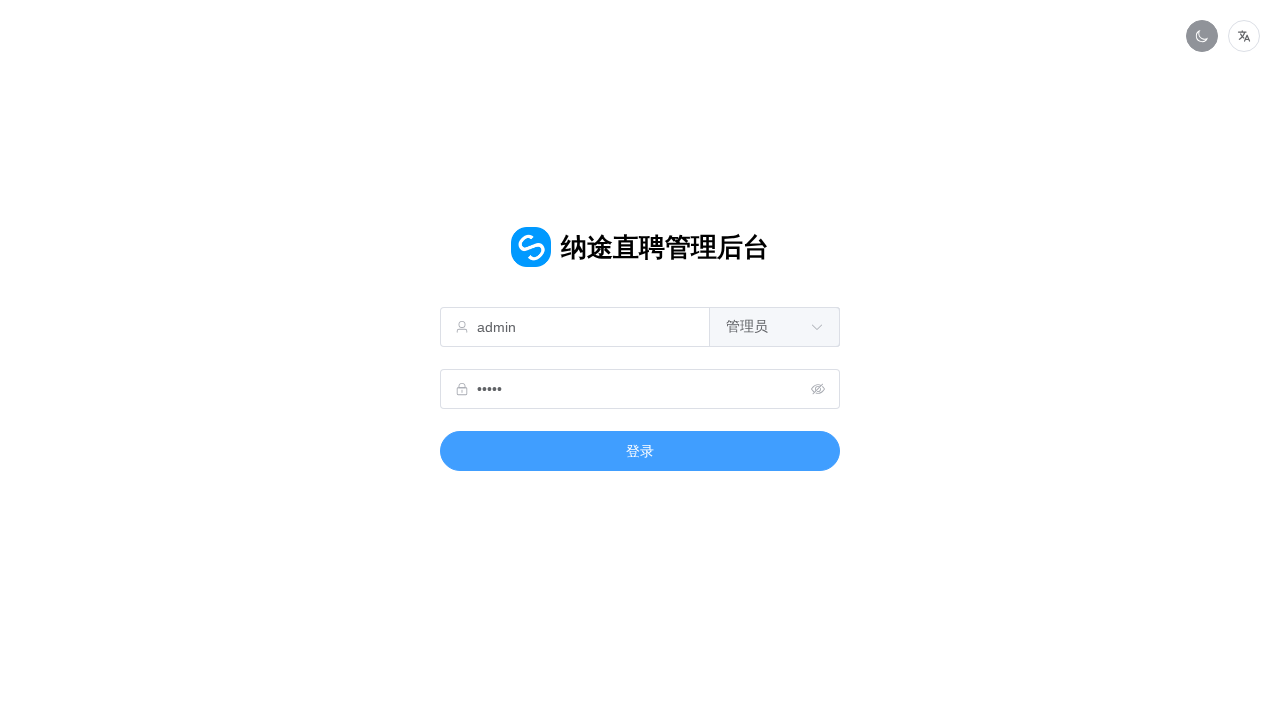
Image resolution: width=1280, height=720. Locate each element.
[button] (1244, 36)
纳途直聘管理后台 (665, 247)
